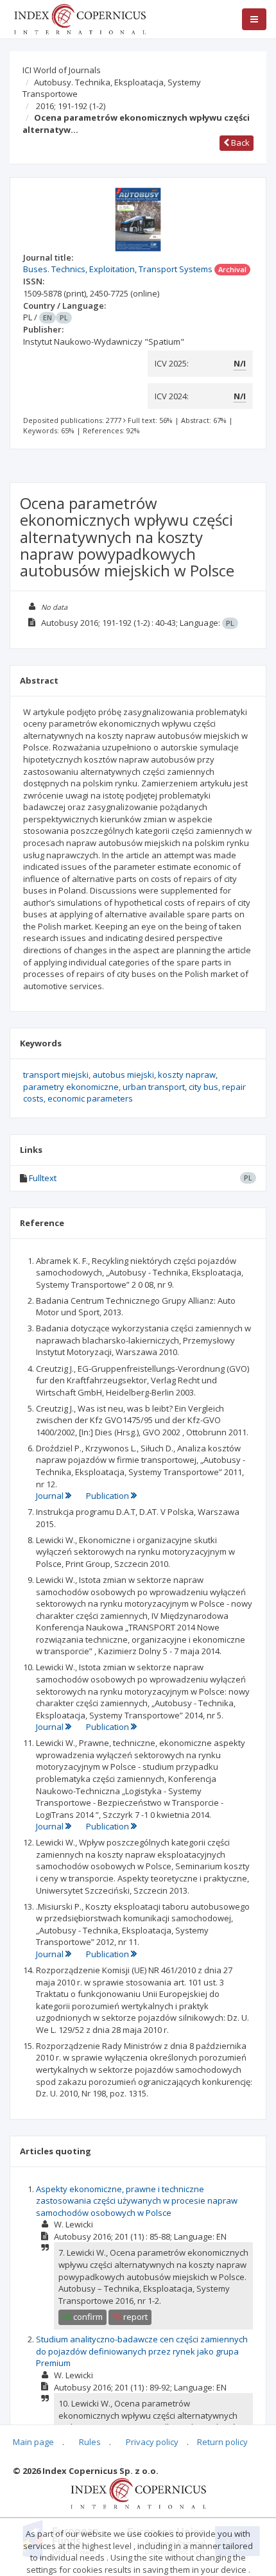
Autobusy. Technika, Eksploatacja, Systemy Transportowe (112, 88)
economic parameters (90, 1098)
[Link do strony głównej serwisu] (80, 18)
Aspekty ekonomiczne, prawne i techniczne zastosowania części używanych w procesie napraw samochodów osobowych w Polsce (137, 2201)
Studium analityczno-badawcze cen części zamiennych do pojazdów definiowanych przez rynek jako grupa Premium (142, 2351)
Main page (33, 2442)
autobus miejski (123, 1075)
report (134, 2317)
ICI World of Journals (62, 70)
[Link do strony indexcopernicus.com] (138, 2493)
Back (239, 143)
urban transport (154, 1087)
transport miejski (56, 1075)
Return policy (222, 2442)
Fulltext (43, 1178)
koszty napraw (187, 1075)
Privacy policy (152, 2442)
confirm (87, 2317)
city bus (203, 1087)
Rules (90, 2442)
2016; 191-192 (71, 106)
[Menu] (254, 19)
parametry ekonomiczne (71, 1087)
